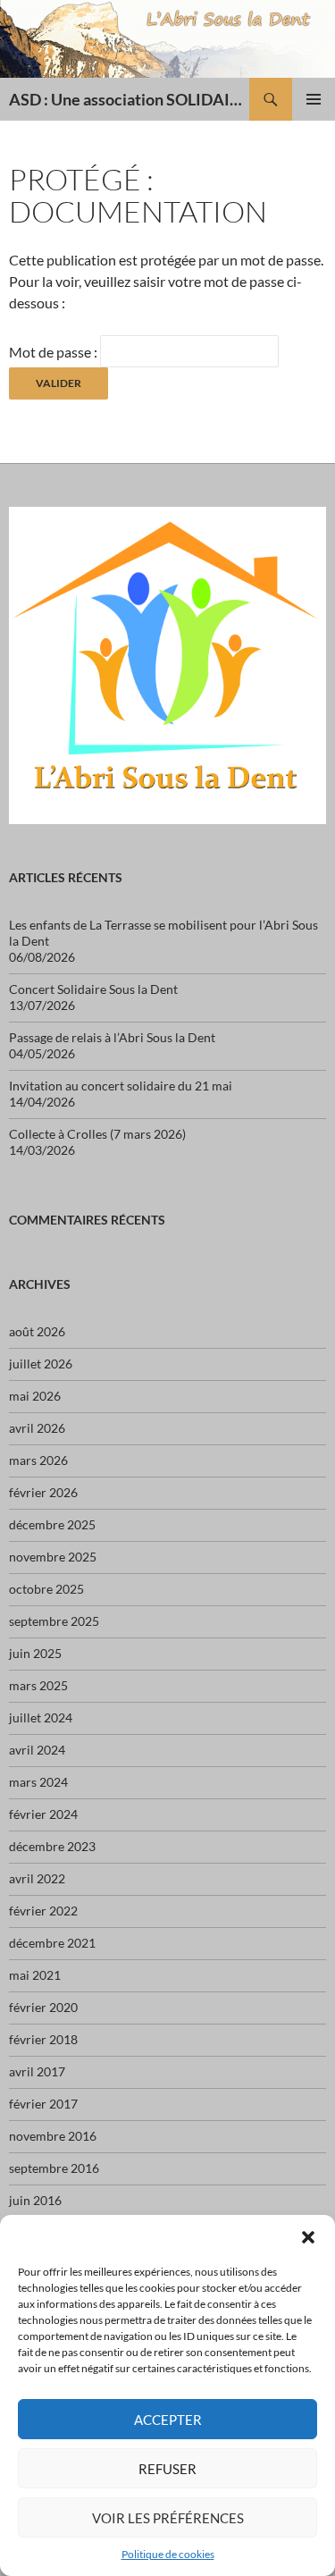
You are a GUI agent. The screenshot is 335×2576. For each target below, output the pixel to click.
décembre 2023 (52, 1846)
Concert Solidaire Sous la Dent (93, 989)
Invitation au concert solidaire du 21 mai (121, 1086)
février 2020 (43, 2007)
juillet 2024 (41, 1717)
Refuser (167, 2469)
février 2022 (43, 1911)
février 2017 (43, 2104)
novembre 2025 (53, 1557)
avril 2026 (37, 1428)
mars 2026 (38, 1460)
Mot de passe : (54, 352)
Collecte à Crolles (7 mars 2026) (97, 1134)
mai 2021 (35, 1975)
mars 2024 (38, 1782)
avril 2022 (37, 1878)
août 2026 (37, 1331)
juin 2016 (35, 2200)
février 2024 (43, 1814)
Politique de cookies (168, 2554)
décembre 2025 (52, 1524)
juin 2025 (35, 1653)
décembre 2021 (52, 1943)
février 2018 (43, 2039)
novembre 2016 (53, 2136)
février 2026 (43, 1492)
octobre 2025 (46, 1589)
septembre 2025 (54, 1621)
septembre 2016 (54, 2168)
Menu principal (314, 99)
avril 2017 (37, 2071)
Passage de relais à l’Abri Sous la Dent (112, 1037)
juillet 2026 (41, 1364)
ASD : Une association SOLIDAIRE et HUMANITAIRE (129, 99)
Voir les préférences (168, 2518)
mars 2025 (38, 1685)
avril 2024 (37, 1750)
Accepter (168, 2420)
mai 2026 (35, 1396)
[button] (308, 2237)
